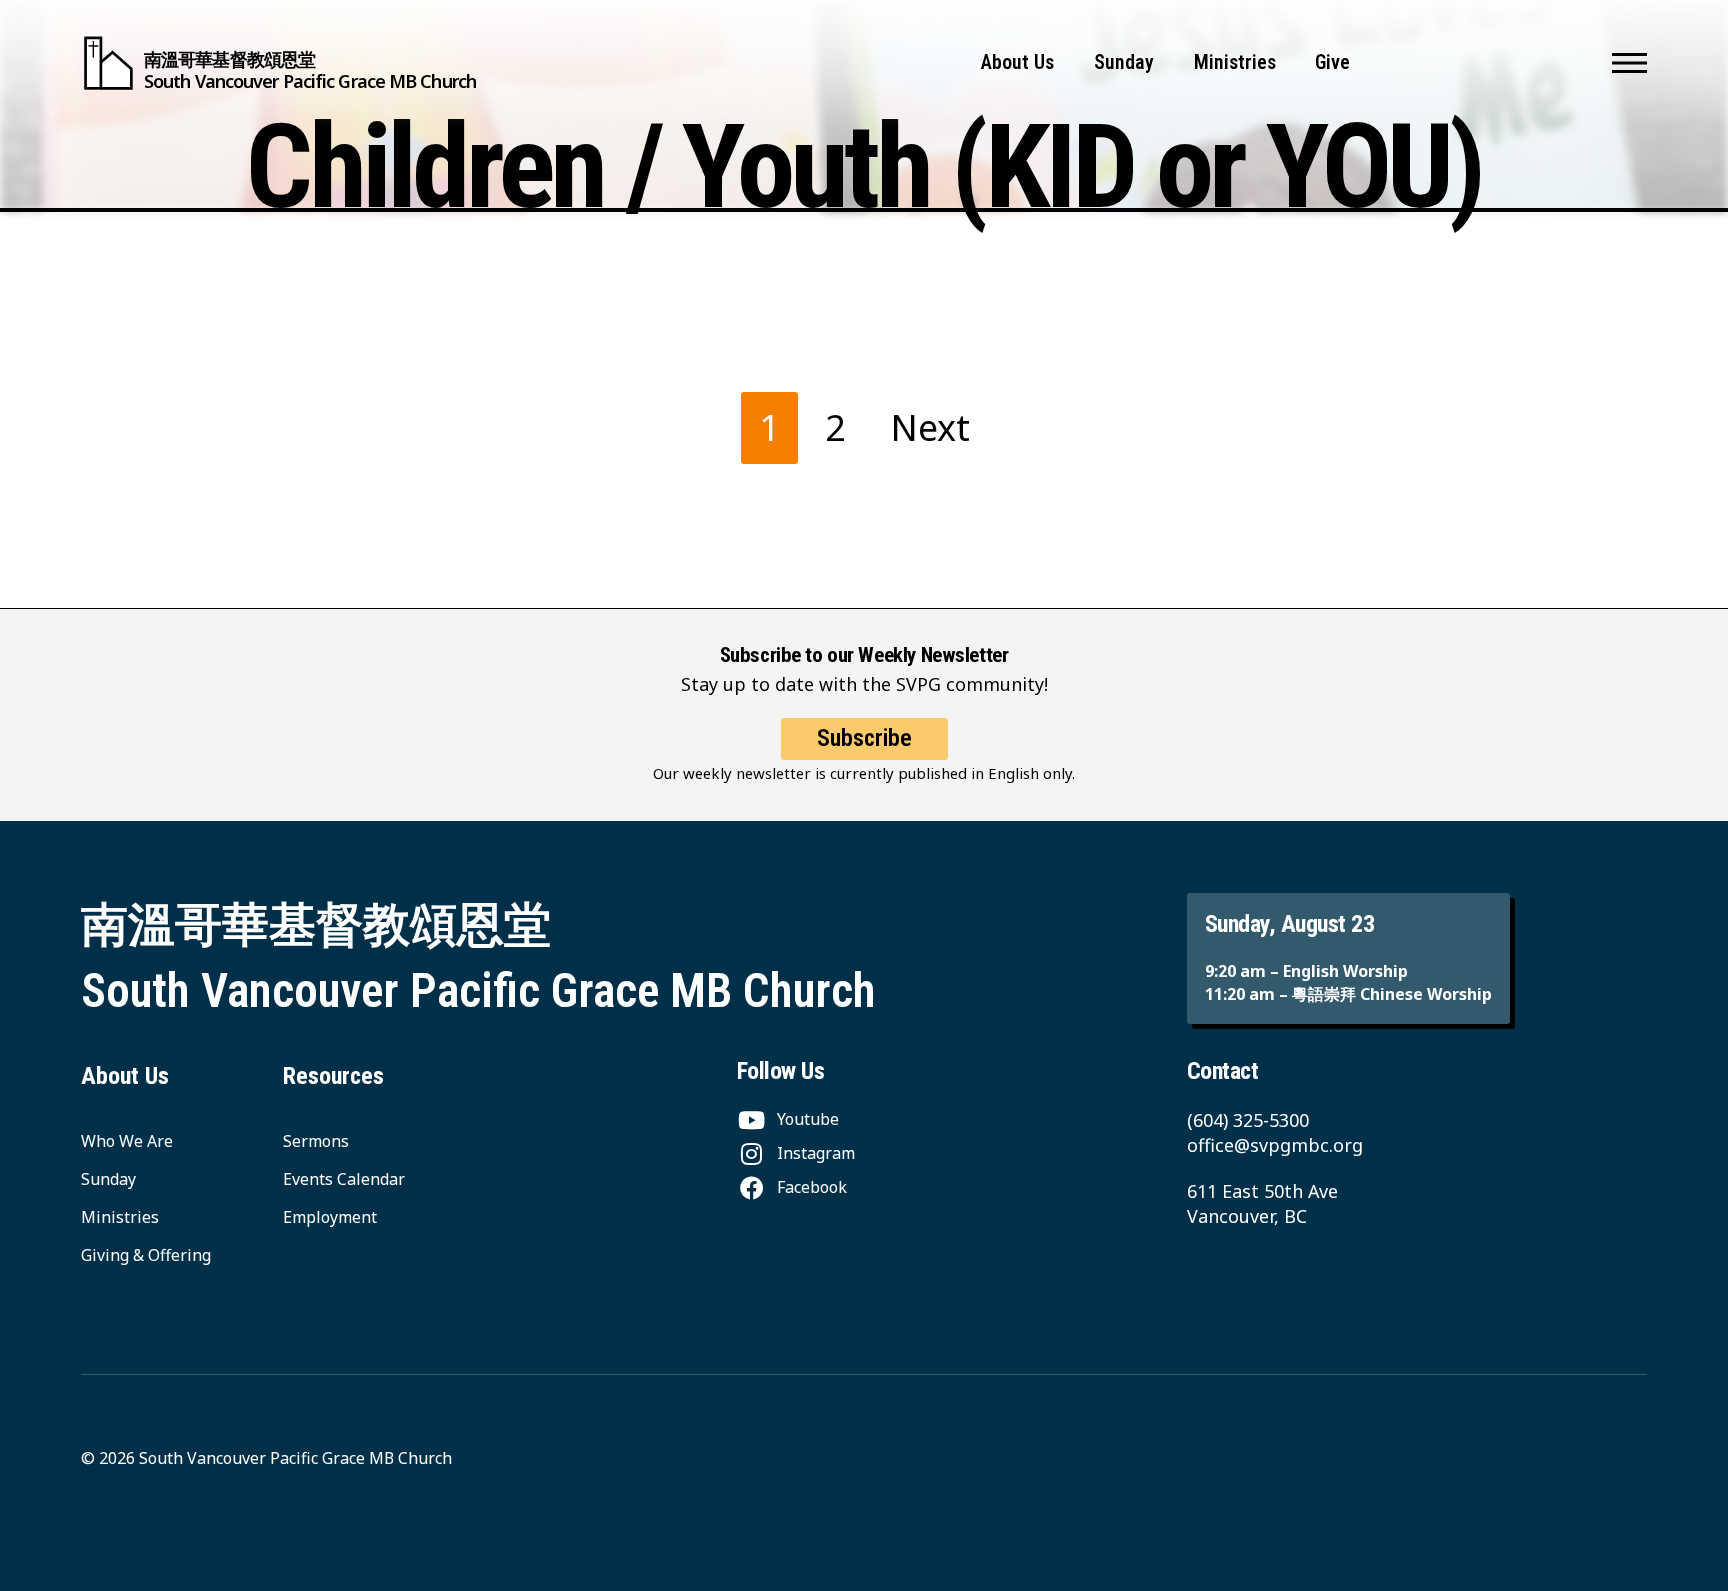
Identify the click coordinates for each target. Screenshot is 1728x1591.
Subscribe (864, 738)
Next (930, 427)
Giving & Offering (146, 1255)
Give (1332, 62)
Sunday (1124, 62)
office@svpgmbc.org (1275, 1145)
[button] (1629, 63)
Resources (333, 1076)
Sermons (316, 1141)
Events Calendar (344, 1179)
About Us (1017, 62)
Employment (330, 1217)
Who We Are (127, 1141)
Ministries (1235, 62)
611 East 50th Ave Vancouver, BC (1262, 1203)
